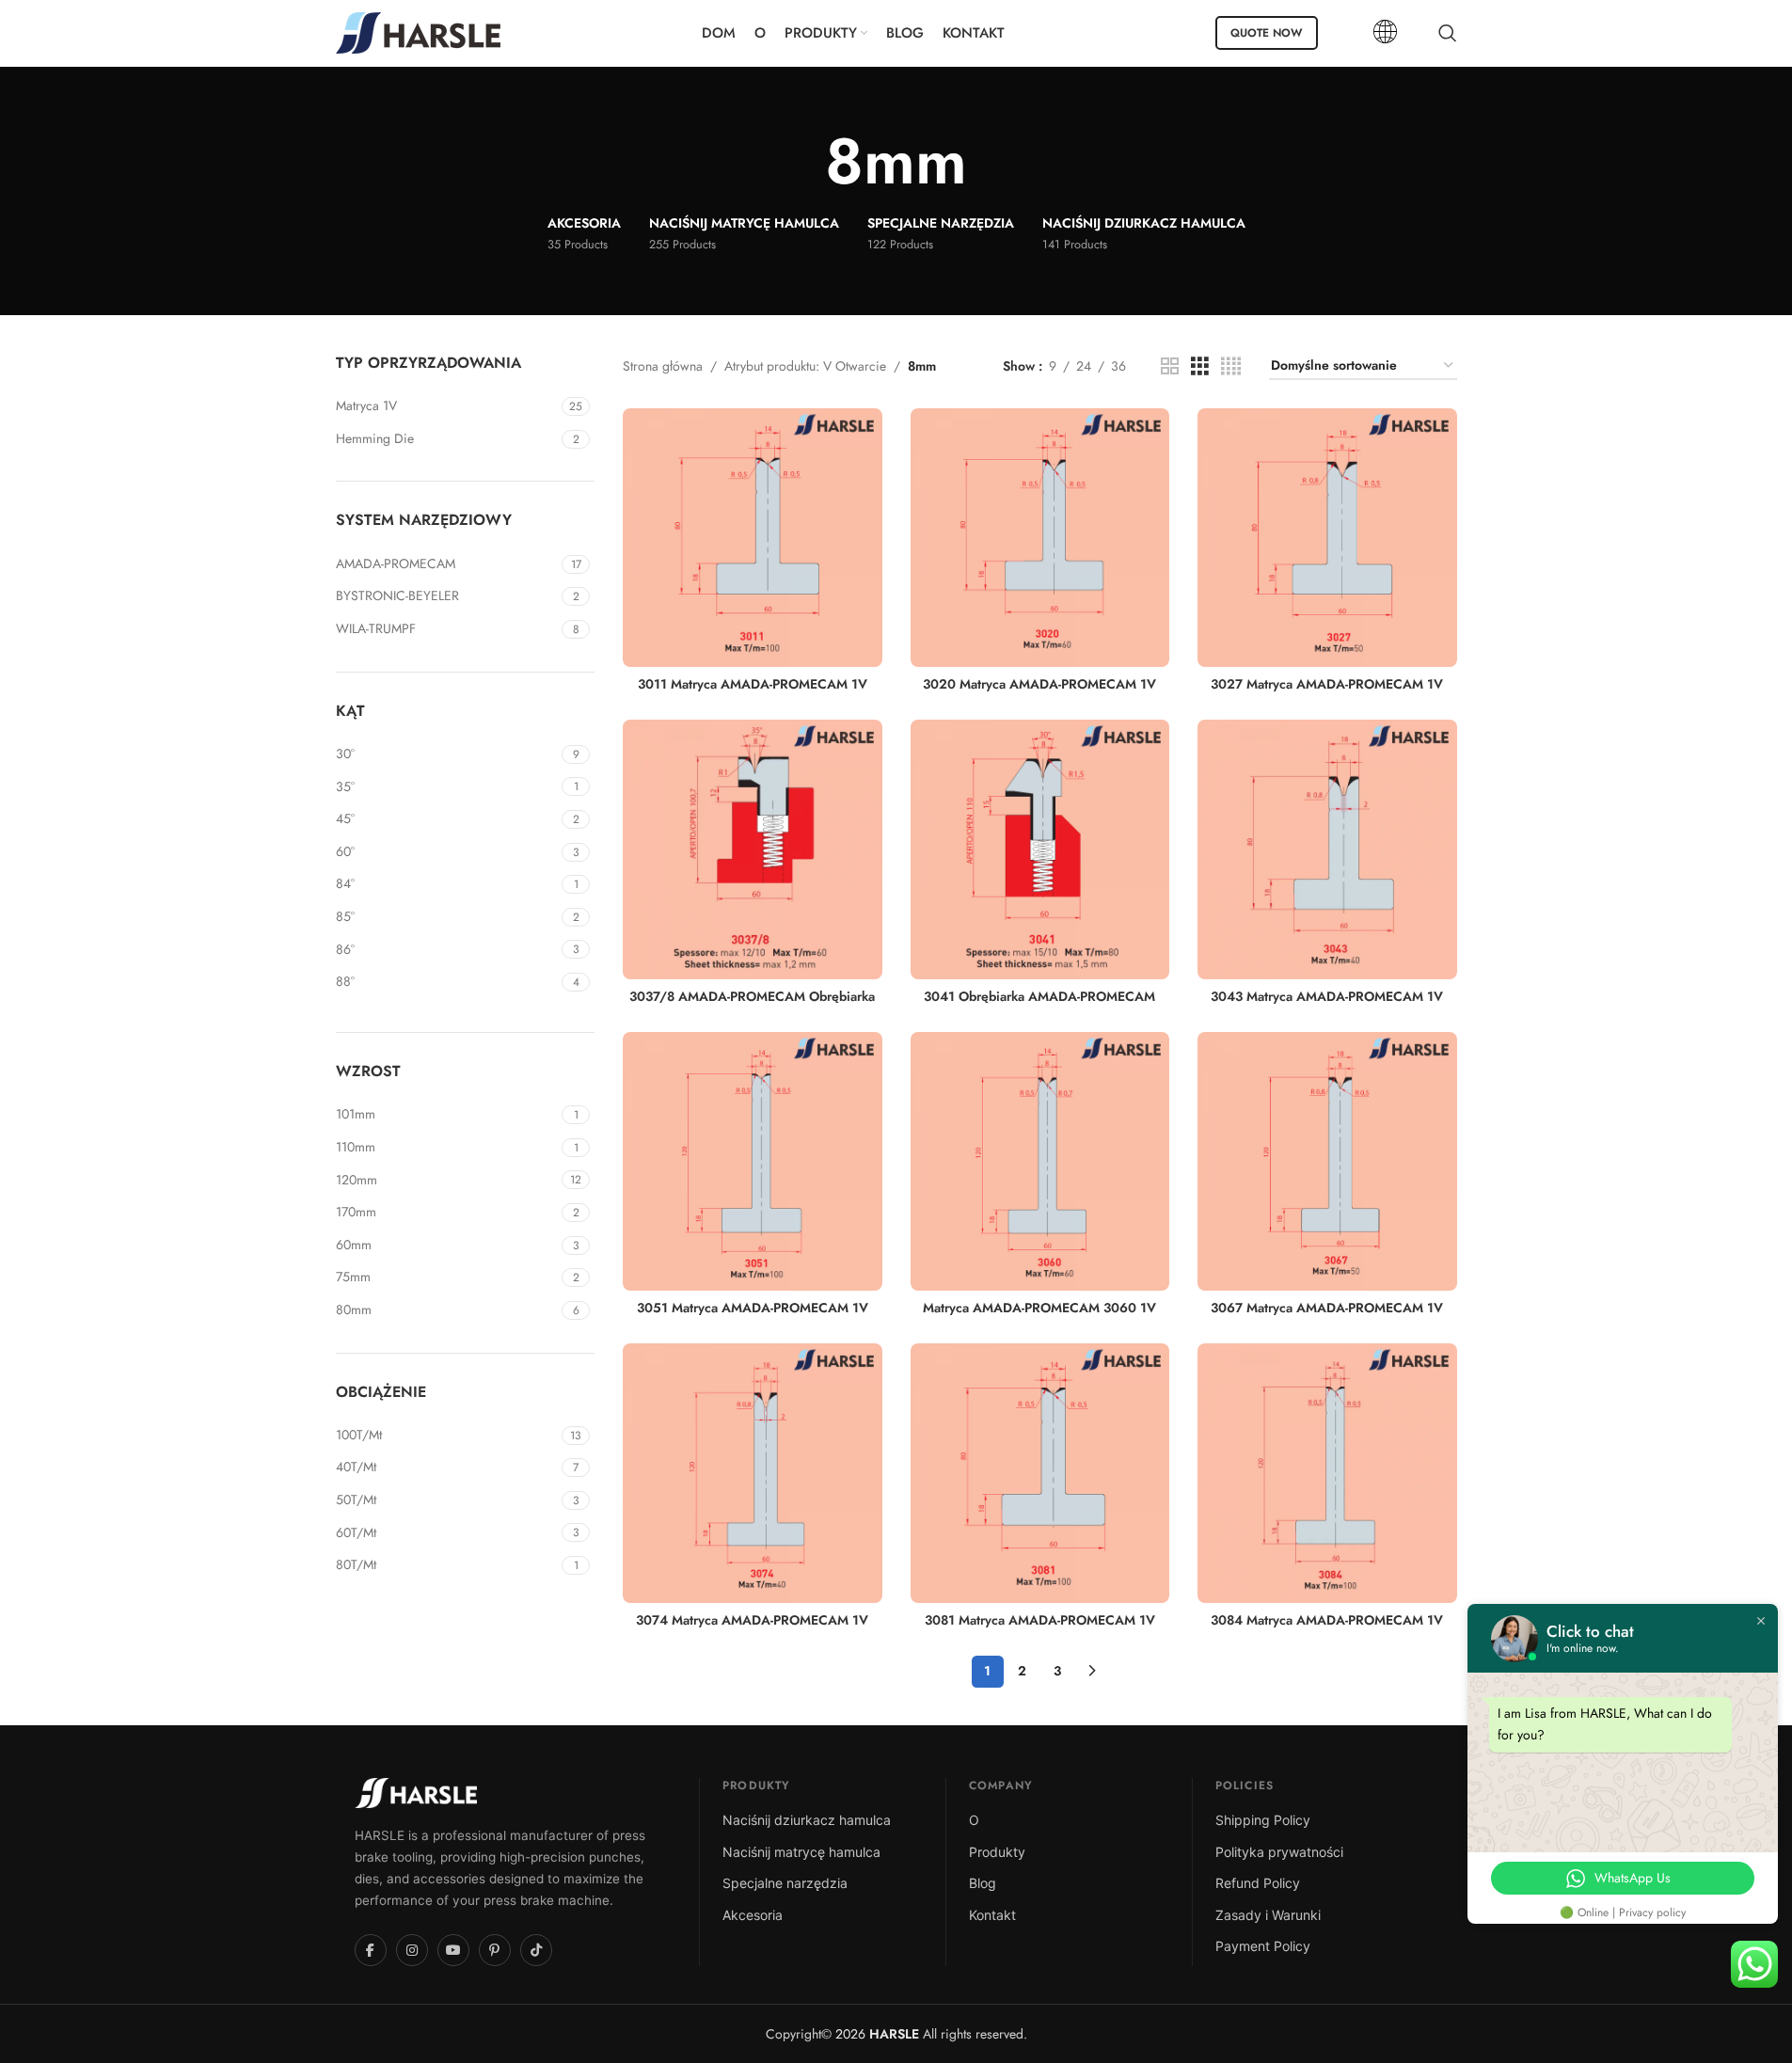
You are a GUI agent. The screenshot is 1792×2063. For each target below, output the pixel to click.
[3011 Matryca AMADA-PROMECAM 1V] (753, 538)
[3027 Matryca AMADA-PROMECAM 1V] (1327, 538)
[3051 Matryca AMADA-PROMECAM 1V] (753, 1162)
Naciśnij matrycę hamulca (801, 1852)
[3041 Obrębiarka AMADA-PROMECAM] (1040, 849)
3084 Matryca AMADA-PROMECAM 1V (1327, 1620)
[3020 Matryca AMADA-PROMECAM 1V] (1040, 538)
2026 (875, 2034)
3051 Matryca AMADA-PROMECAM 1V (753, 1308)
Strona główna (663, 366)
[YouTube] (453, 1950)
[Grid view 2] (1170, 366)
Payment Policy (1263, 1946)
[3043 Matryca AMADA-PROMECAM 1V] (1327, 849)
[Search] (1448, 33)
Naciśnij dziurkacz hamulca (807, 1820)
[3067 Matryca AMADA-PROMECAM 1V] (1327, 1162)
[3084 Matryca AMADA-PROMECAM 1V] (1327, 1473)
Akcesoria (753, 1915)
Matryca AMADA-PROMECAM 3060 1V (1039, 1308)
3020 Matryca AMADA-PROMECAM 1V (1039, 684)
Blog (983, 1883)
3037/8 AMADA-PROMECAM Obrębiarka (752, 996)
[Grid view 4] (1231, 366)
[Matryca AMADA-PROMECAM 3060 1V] (1040, 1162)
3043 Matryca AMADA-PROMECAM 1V (1327, 996)
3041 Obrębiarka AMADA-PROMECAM (1039, 996)
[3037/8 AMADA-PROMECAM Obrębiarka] (753, 849)
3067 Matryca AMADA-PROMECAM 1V (1327, 1308)
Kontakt (992, 1915)
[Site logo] (418, 31)
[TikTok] (536, 1950)
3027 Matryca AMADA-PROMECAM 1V (1327, 684)
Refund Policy (1258, 1883)
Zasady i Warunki (1268, 1915)
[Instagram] (412, 1950)
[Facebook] (371, 1950)
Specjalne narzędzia (785, 1883)
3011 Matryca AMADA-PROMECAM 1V (753, 684)
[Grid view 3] (1200, 366)
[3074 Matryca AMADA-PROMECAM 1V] (753, 1473)
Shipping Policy (1263, 1820)
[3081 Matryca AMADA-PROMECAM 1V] (1040, 1473)
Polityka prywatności (1279, 1852)
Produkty (997, 1852)
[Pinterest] (495, 1950)
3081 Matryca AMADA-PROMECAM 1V (1040, 1620)
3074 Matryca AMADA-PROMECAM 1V (752, 1620)
